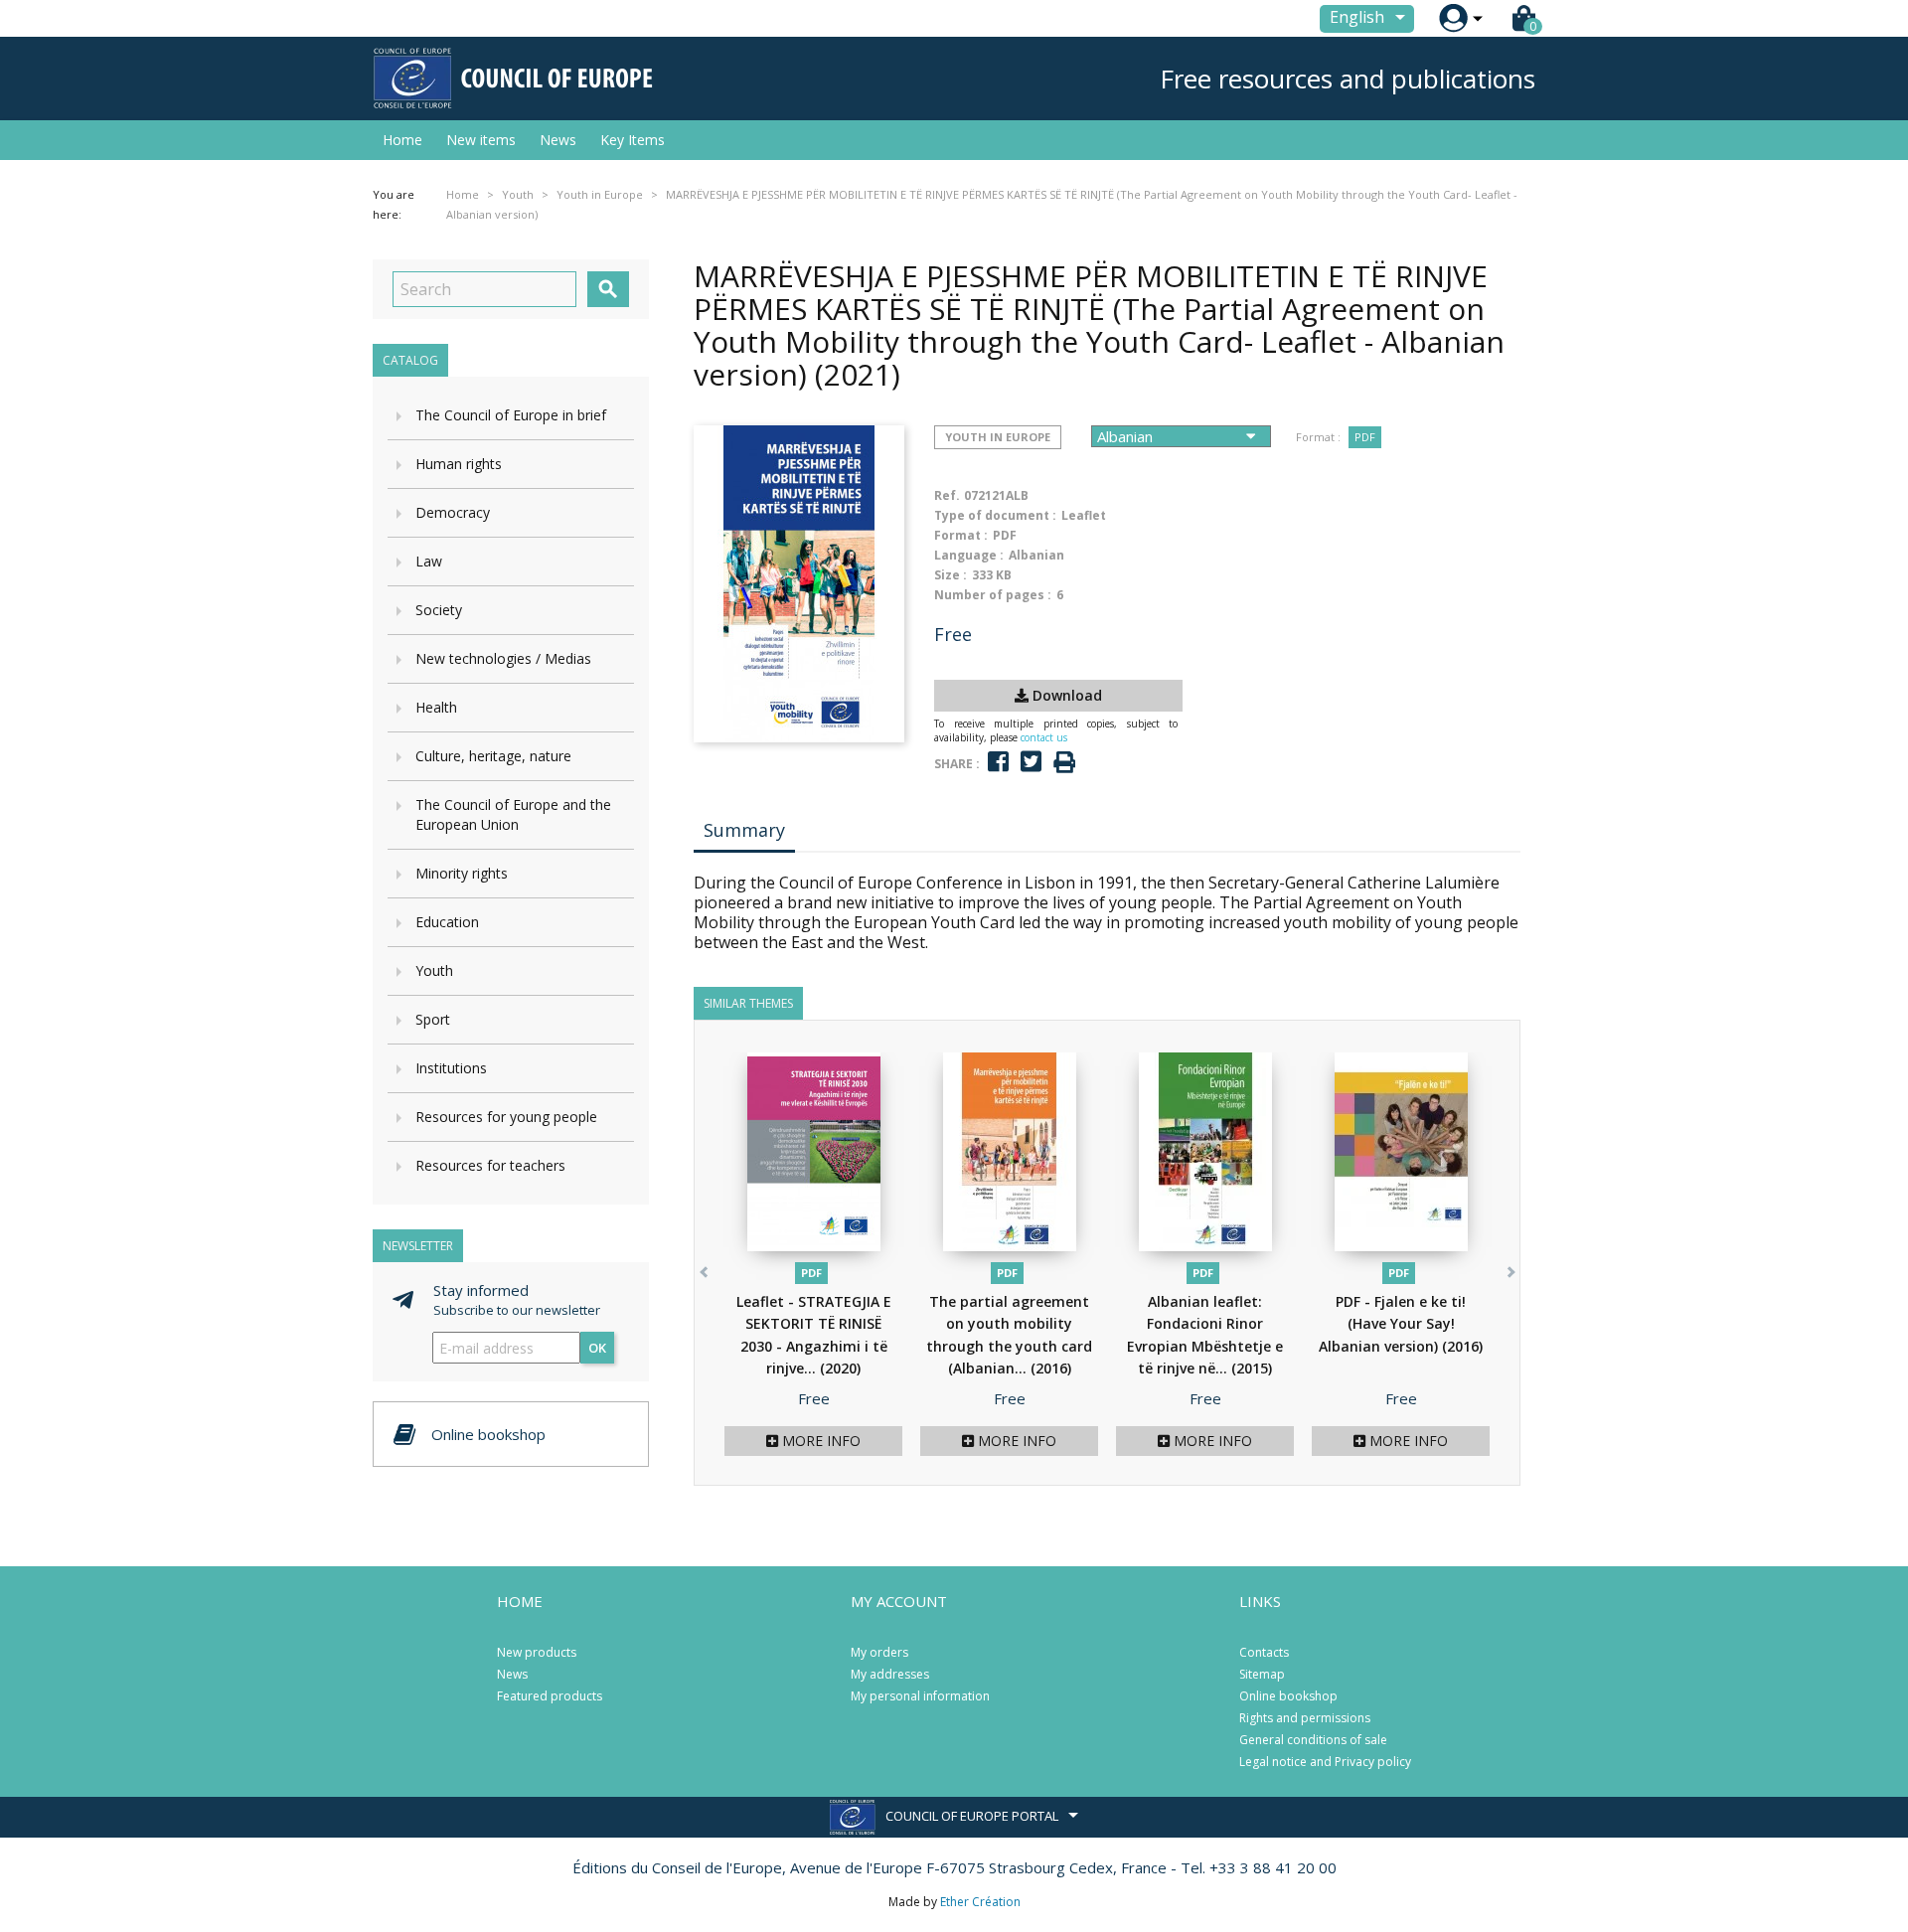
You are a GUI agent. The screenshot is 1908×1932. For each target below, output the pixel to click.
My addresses (890, 1674)
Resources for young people (506, 1117)
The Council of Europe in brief (511, 415)
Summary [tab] (744, 830)
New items (481, 140)
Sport (433, 1019)
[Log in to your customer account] (1453, 18)
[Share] (998, 762)
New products (537, 1652)
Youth (434, 970)
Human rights (459, 464)
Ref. (947, 495)
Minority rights (462, 873)
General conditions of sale (1313, 1740)
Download (1065, 695)
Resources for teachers (490, 1165)
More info (819, 1441)
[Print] (1064, 763)
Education (447, 922)
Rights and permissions (1305, 1718)
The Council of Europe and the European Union (513, 814)
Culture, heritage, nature (493, 756)
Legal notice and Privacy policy (1325, 1762)
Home (402, 140)
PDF (1365, 437)
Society (439, 610)
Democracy (453, 512)
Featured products (550, 1696)
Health (436, 707)
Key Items (633, 140)
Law (429, 561)
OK (597, 1348)
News (558, 140)
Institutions (451, 1068)
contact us (1044, 737)
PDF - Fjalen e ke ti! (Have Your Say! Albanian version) (1401, 1324)
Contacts (1264, 1652)
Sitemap (1262, 1674)
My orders (879, 1652)
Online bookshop (1288, 1696)
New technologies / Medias (503, 658)
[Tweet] (1031, 762)
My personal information (920, 1696)
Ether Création (980, 1902)
